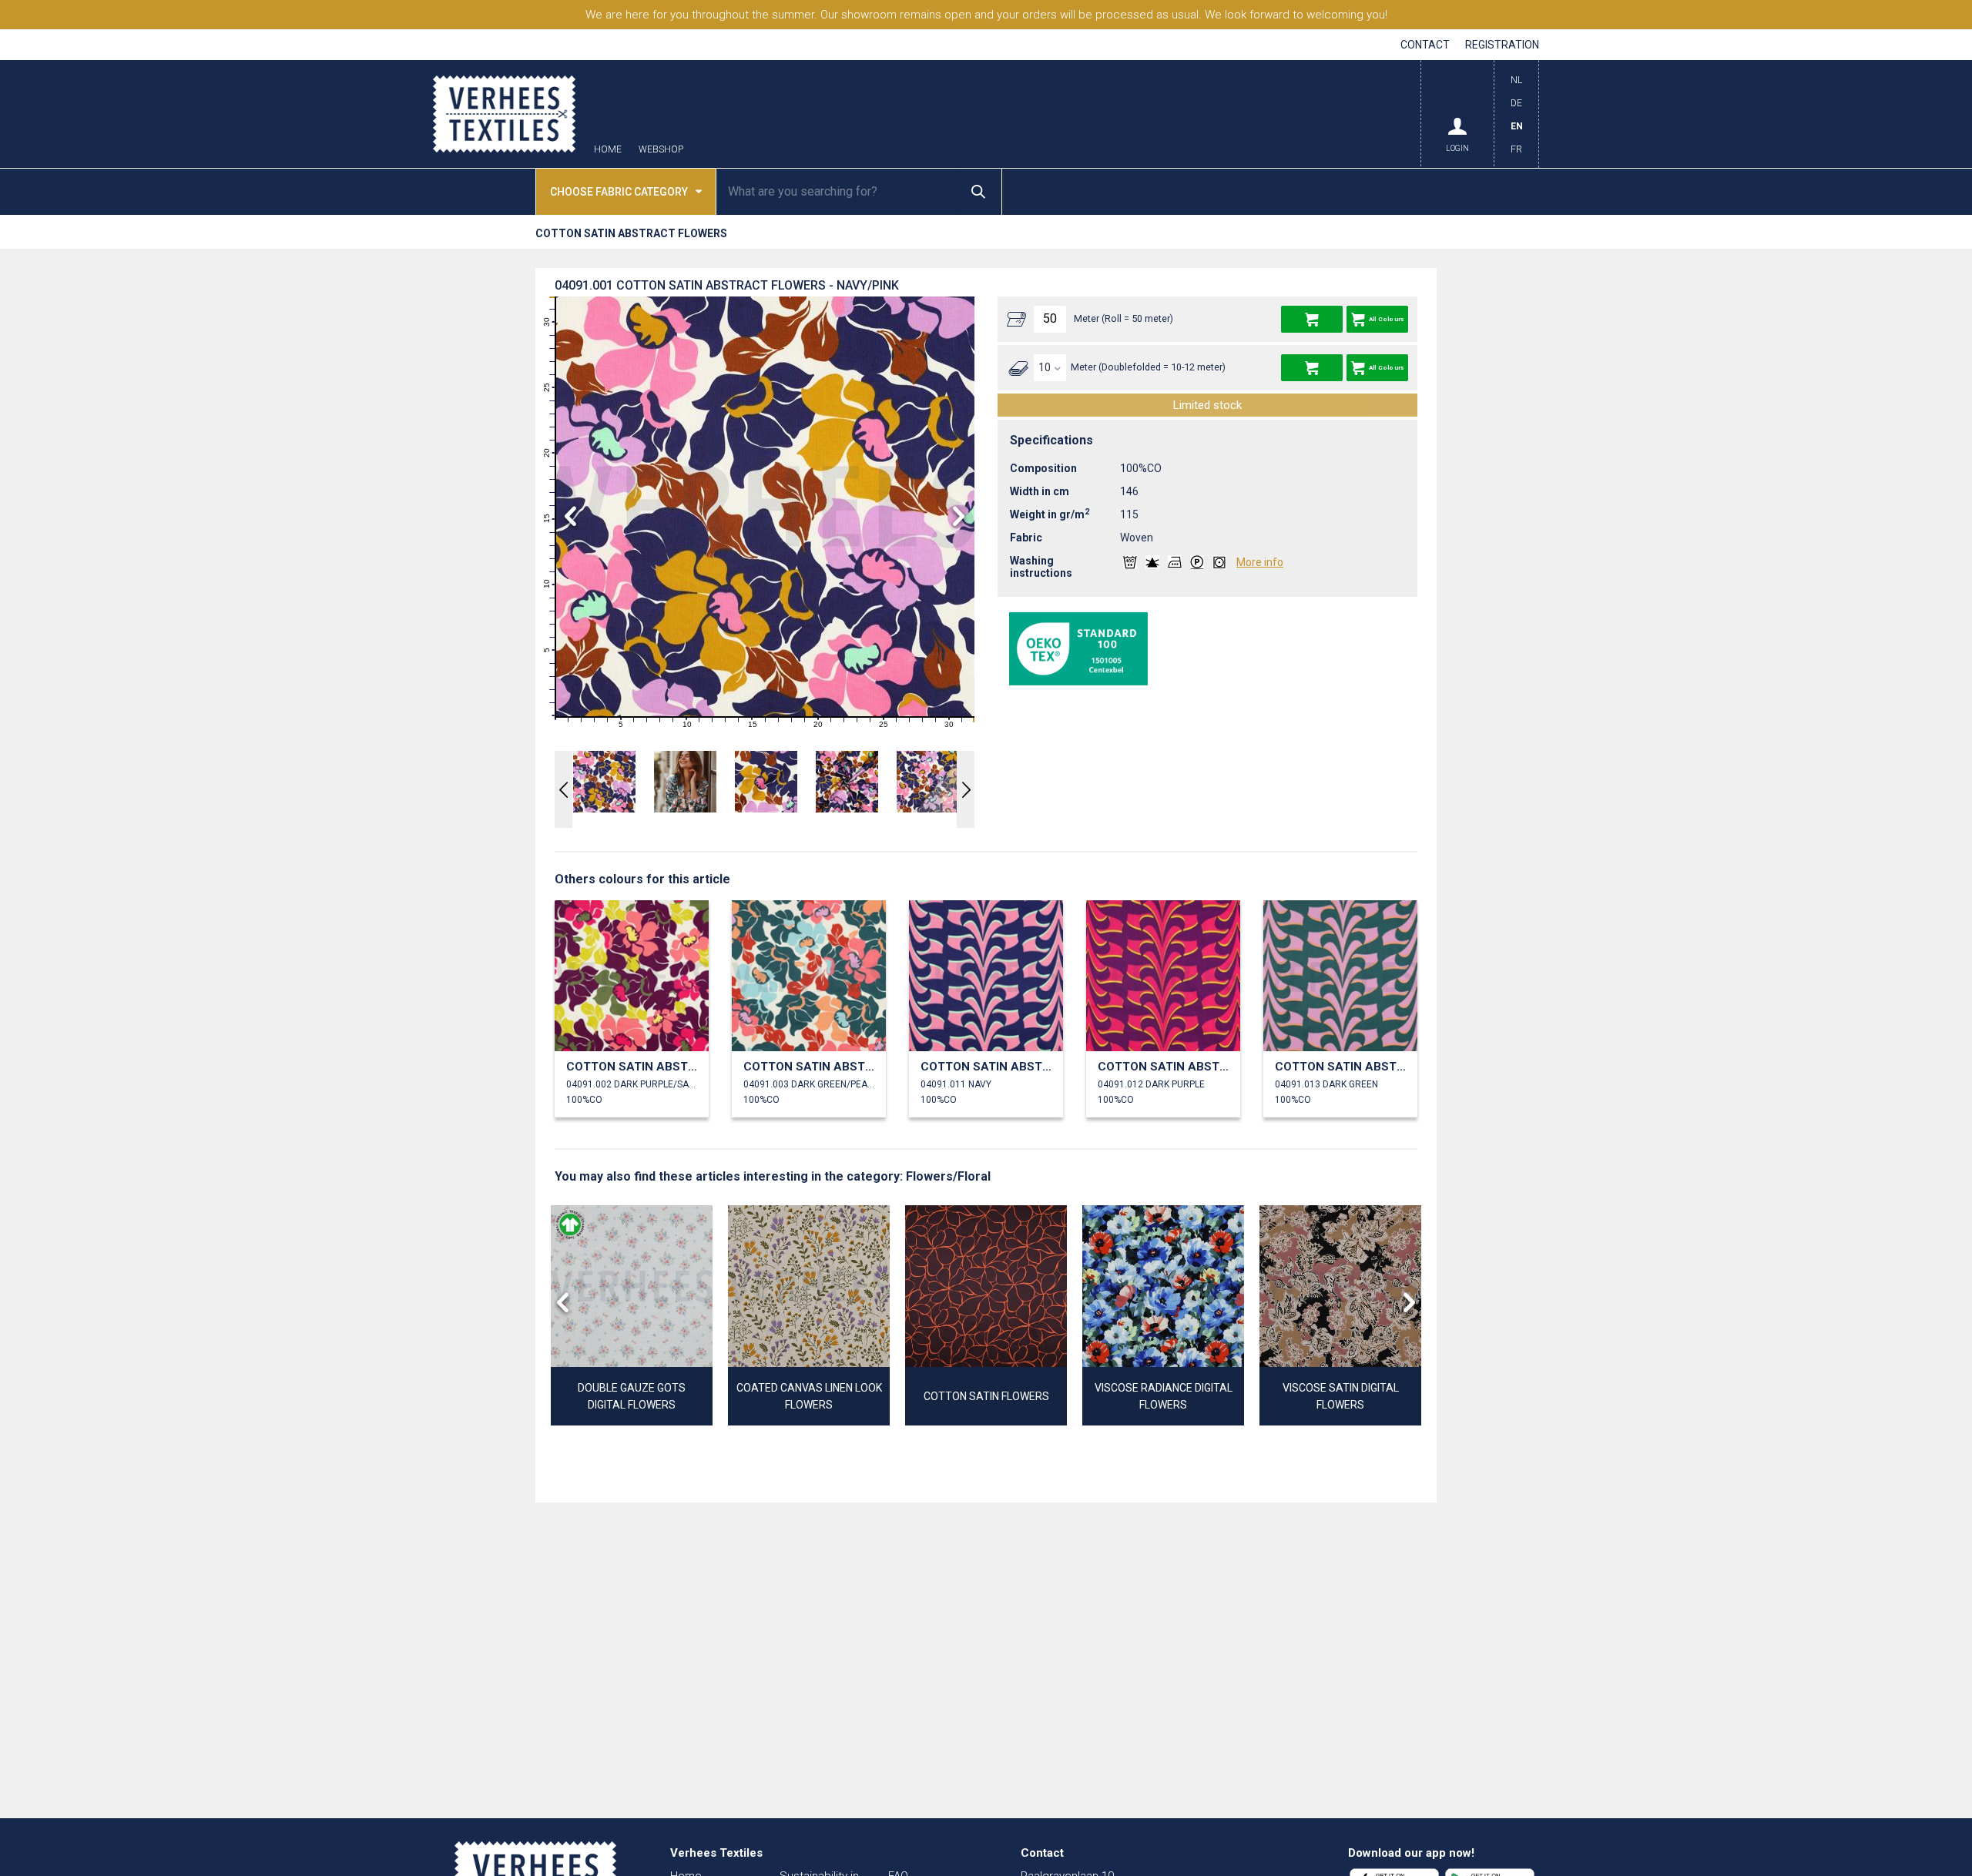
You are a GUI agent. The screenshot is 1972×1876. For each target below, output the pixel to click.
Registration (1502, 45)
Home (608, 150)
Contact (1425, 45)
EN (1517, 126)
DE (1516, 103)
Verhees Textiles (504, 114)
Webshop (661, 150)
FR (1516, 149)
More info (1260, 562)
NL (1516, 80)
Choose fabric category (619, 192)
